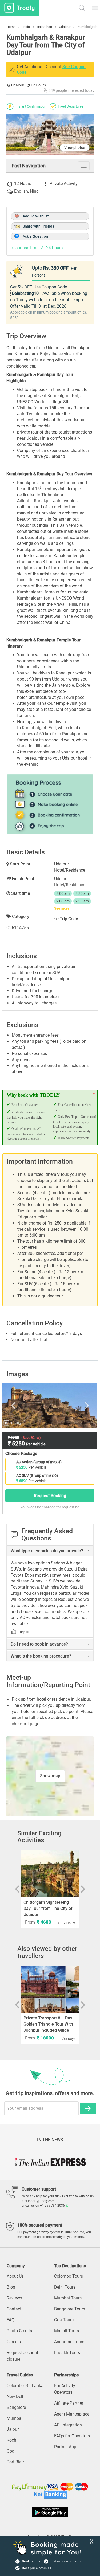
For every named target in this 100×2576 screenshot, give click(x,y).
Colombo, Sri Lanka (25, 2386)
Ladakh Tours (67, 2353)
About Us (15, 2276)
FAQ (11, 2320)
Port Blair (15, 2462)
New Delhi (16, 2396)
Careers (14, 2342)
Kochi (12, 2440)
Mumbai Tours (68, 2298)
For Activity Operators (65, 2389)
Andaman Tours (69, 2342)
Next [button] (81, 1405)
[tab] (50, 1551)
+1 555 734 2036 (53, 2206)
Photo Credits (19, 2331)
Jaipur (13, 2429)
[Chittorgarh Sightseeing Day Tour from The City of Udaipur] (50, 1874)
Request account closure (22, 2356)
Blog (11, 2287)
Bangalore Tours (70, 2309)
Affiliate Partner (69, 2403)
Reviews (14, 2298)
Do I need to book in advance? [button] (39, 1644)
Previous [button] (19, 1405)
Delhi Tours (65, 2287)
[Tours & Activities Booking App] (50, 2512)
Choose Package (21, 1454)
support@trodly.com (40, 2201)
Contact (14, 2309)
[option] (50, 1405)
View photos (75, 147)
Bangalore (16, 2407)
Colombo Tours (69, 2276)
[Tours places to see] (19, 8)
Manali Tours (67, 2331)
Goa (11, 2451)
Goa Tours (64, 2320)
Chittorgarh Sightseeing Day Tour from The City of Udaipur (48, 1908)
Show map (50, 1776)
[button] (88, 1551)
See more (62, 908)
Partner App (65, 2447)
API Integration (68, 2425)
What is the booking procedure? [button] (41, 1656)
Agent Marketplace (72, 2414)
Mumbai (15, 2418)
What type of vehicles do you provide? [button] (47, 1551)
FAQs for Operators (72, 2436)
